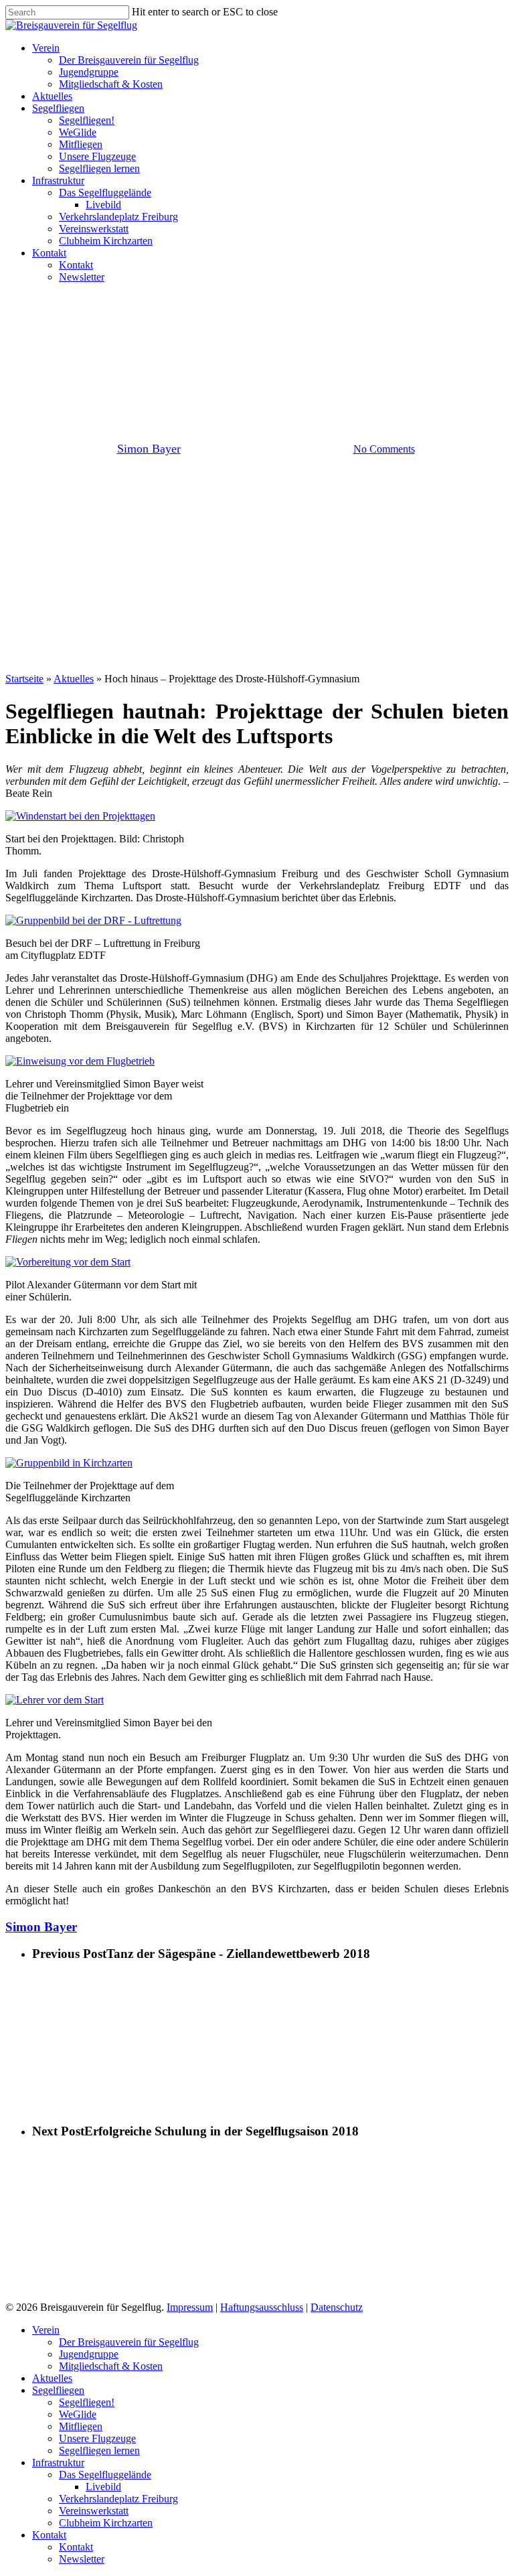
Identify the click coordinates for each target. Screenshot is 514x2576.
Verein (282, 356)
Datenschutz (337, 2307)
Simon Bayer (149, 449)
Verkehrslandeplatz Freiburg (118, 2499)
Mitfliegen (81, 2426)
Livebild (103, 2487)
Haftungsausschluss (262, 2307)
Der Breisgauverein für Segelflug (129, 2342)
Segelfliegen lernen (99, 2450)
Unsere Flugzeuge (97, 2438)
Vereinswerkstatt (94, 2511)
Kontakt (49, 2535)
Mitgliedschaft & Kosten (111, 2366)
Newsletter (82, 2559)
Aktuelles (74, 679)
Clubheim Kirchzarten (106, 2523)
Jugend (234, 356)
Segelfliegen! (87, 2402)
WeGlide (78, 2414)
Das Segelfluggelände (105, 2475)
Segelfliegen (58, 2390)
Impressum (190, 2307)
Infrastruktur (58, 2463)
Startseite (24, 679)
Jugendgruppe (89, 2354)
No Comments (384, 449)
